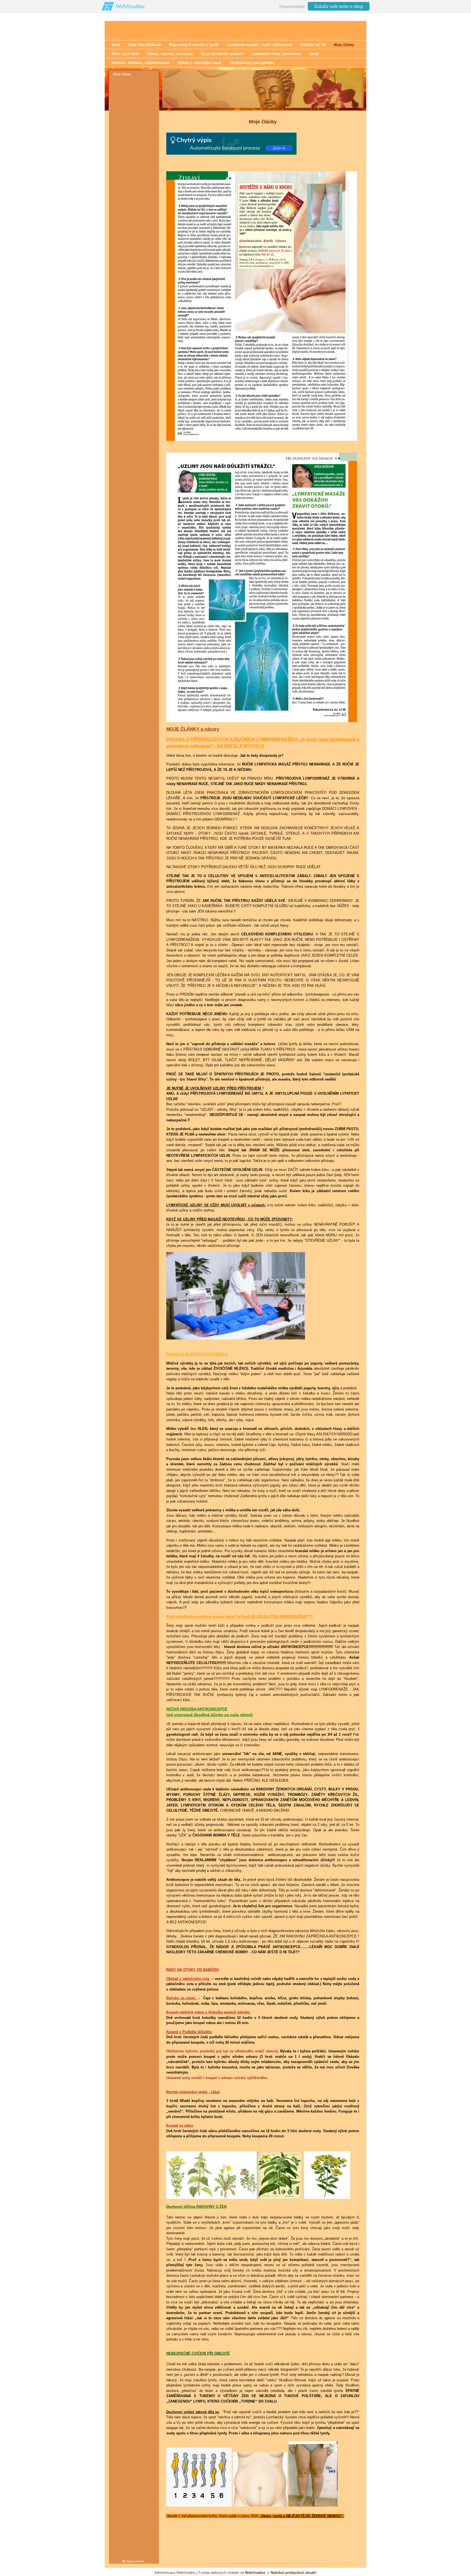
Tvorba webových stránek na (232, 2573)
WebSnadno (130, 6)
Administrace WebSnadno (175, 2573)
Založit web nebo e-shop (339, 6)
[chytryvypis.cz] (231, 143)
